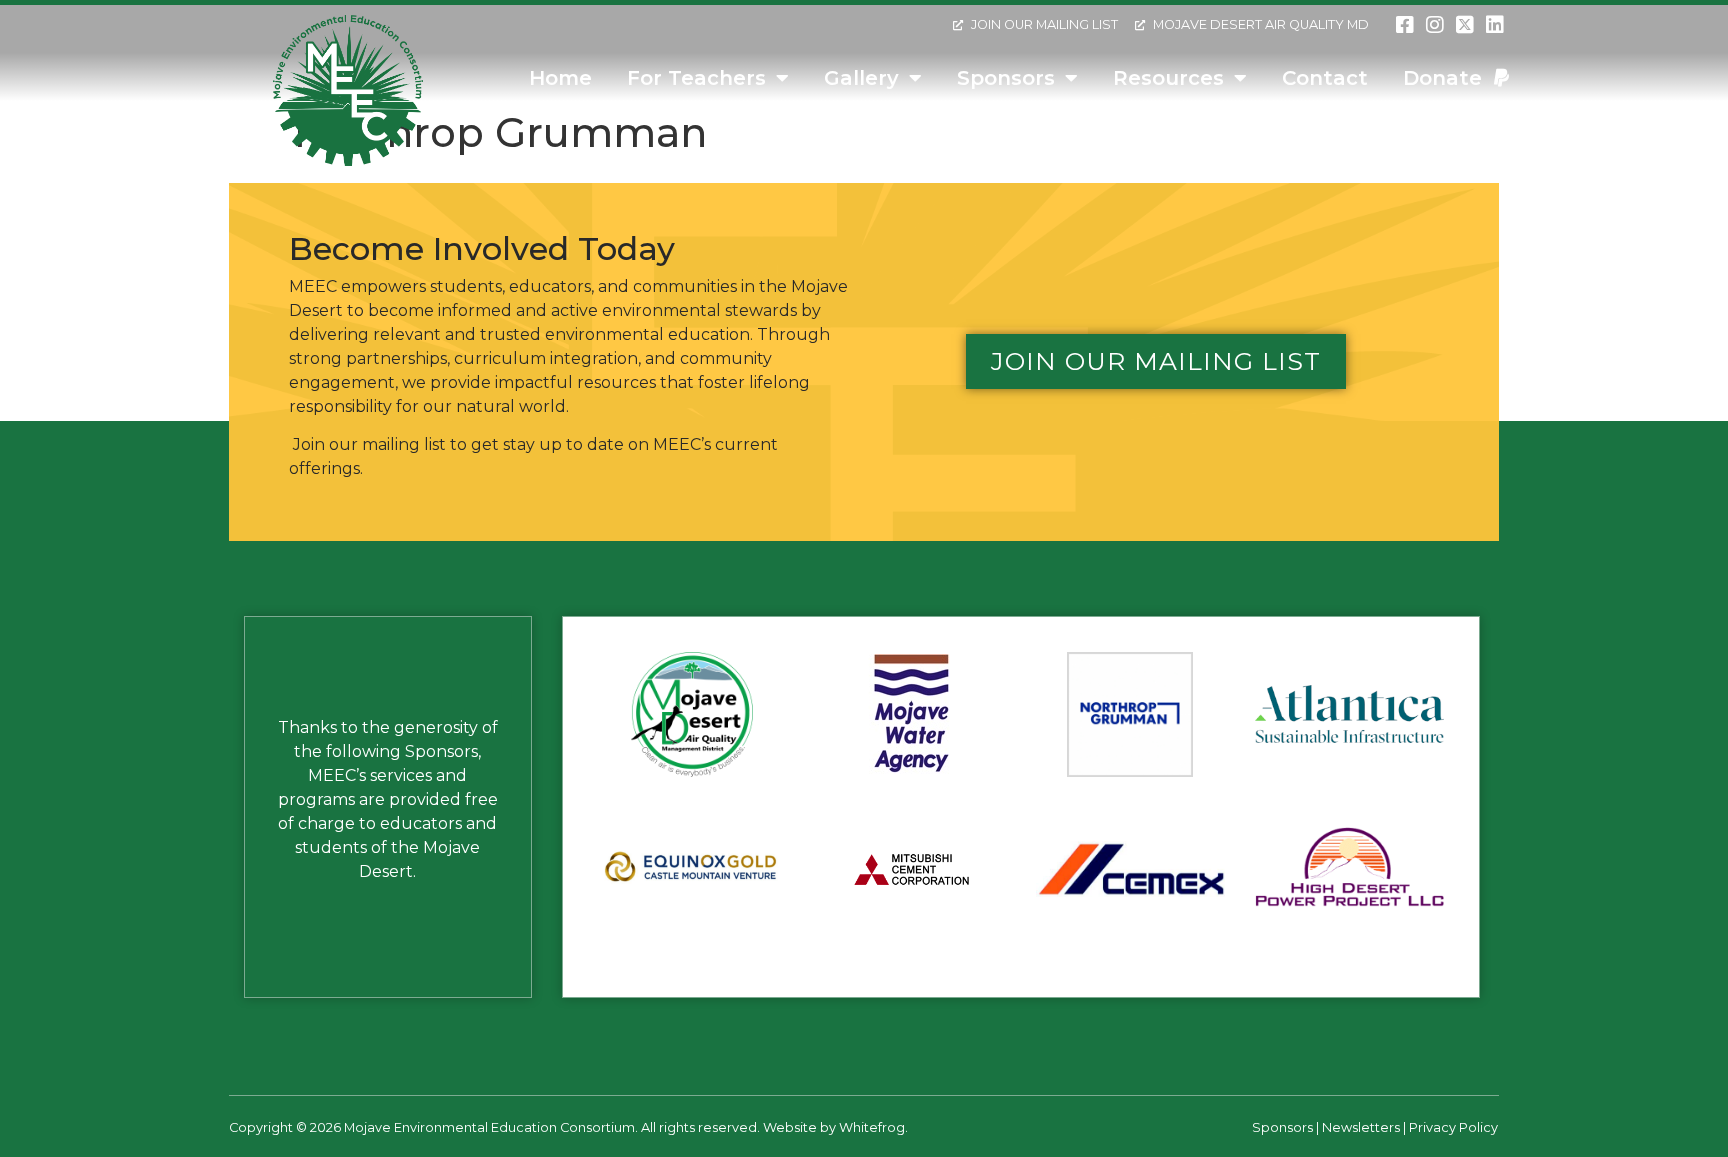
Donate (1448, 78)
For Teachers (696, 78)
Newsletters (1361, 1127)
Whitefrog (872, 1127)
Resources (1168, 78)
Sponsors (1006, 78)
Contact (1325, 78)
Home (560, 78)
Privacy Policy (1453, 1127)
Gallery (861, 78)
